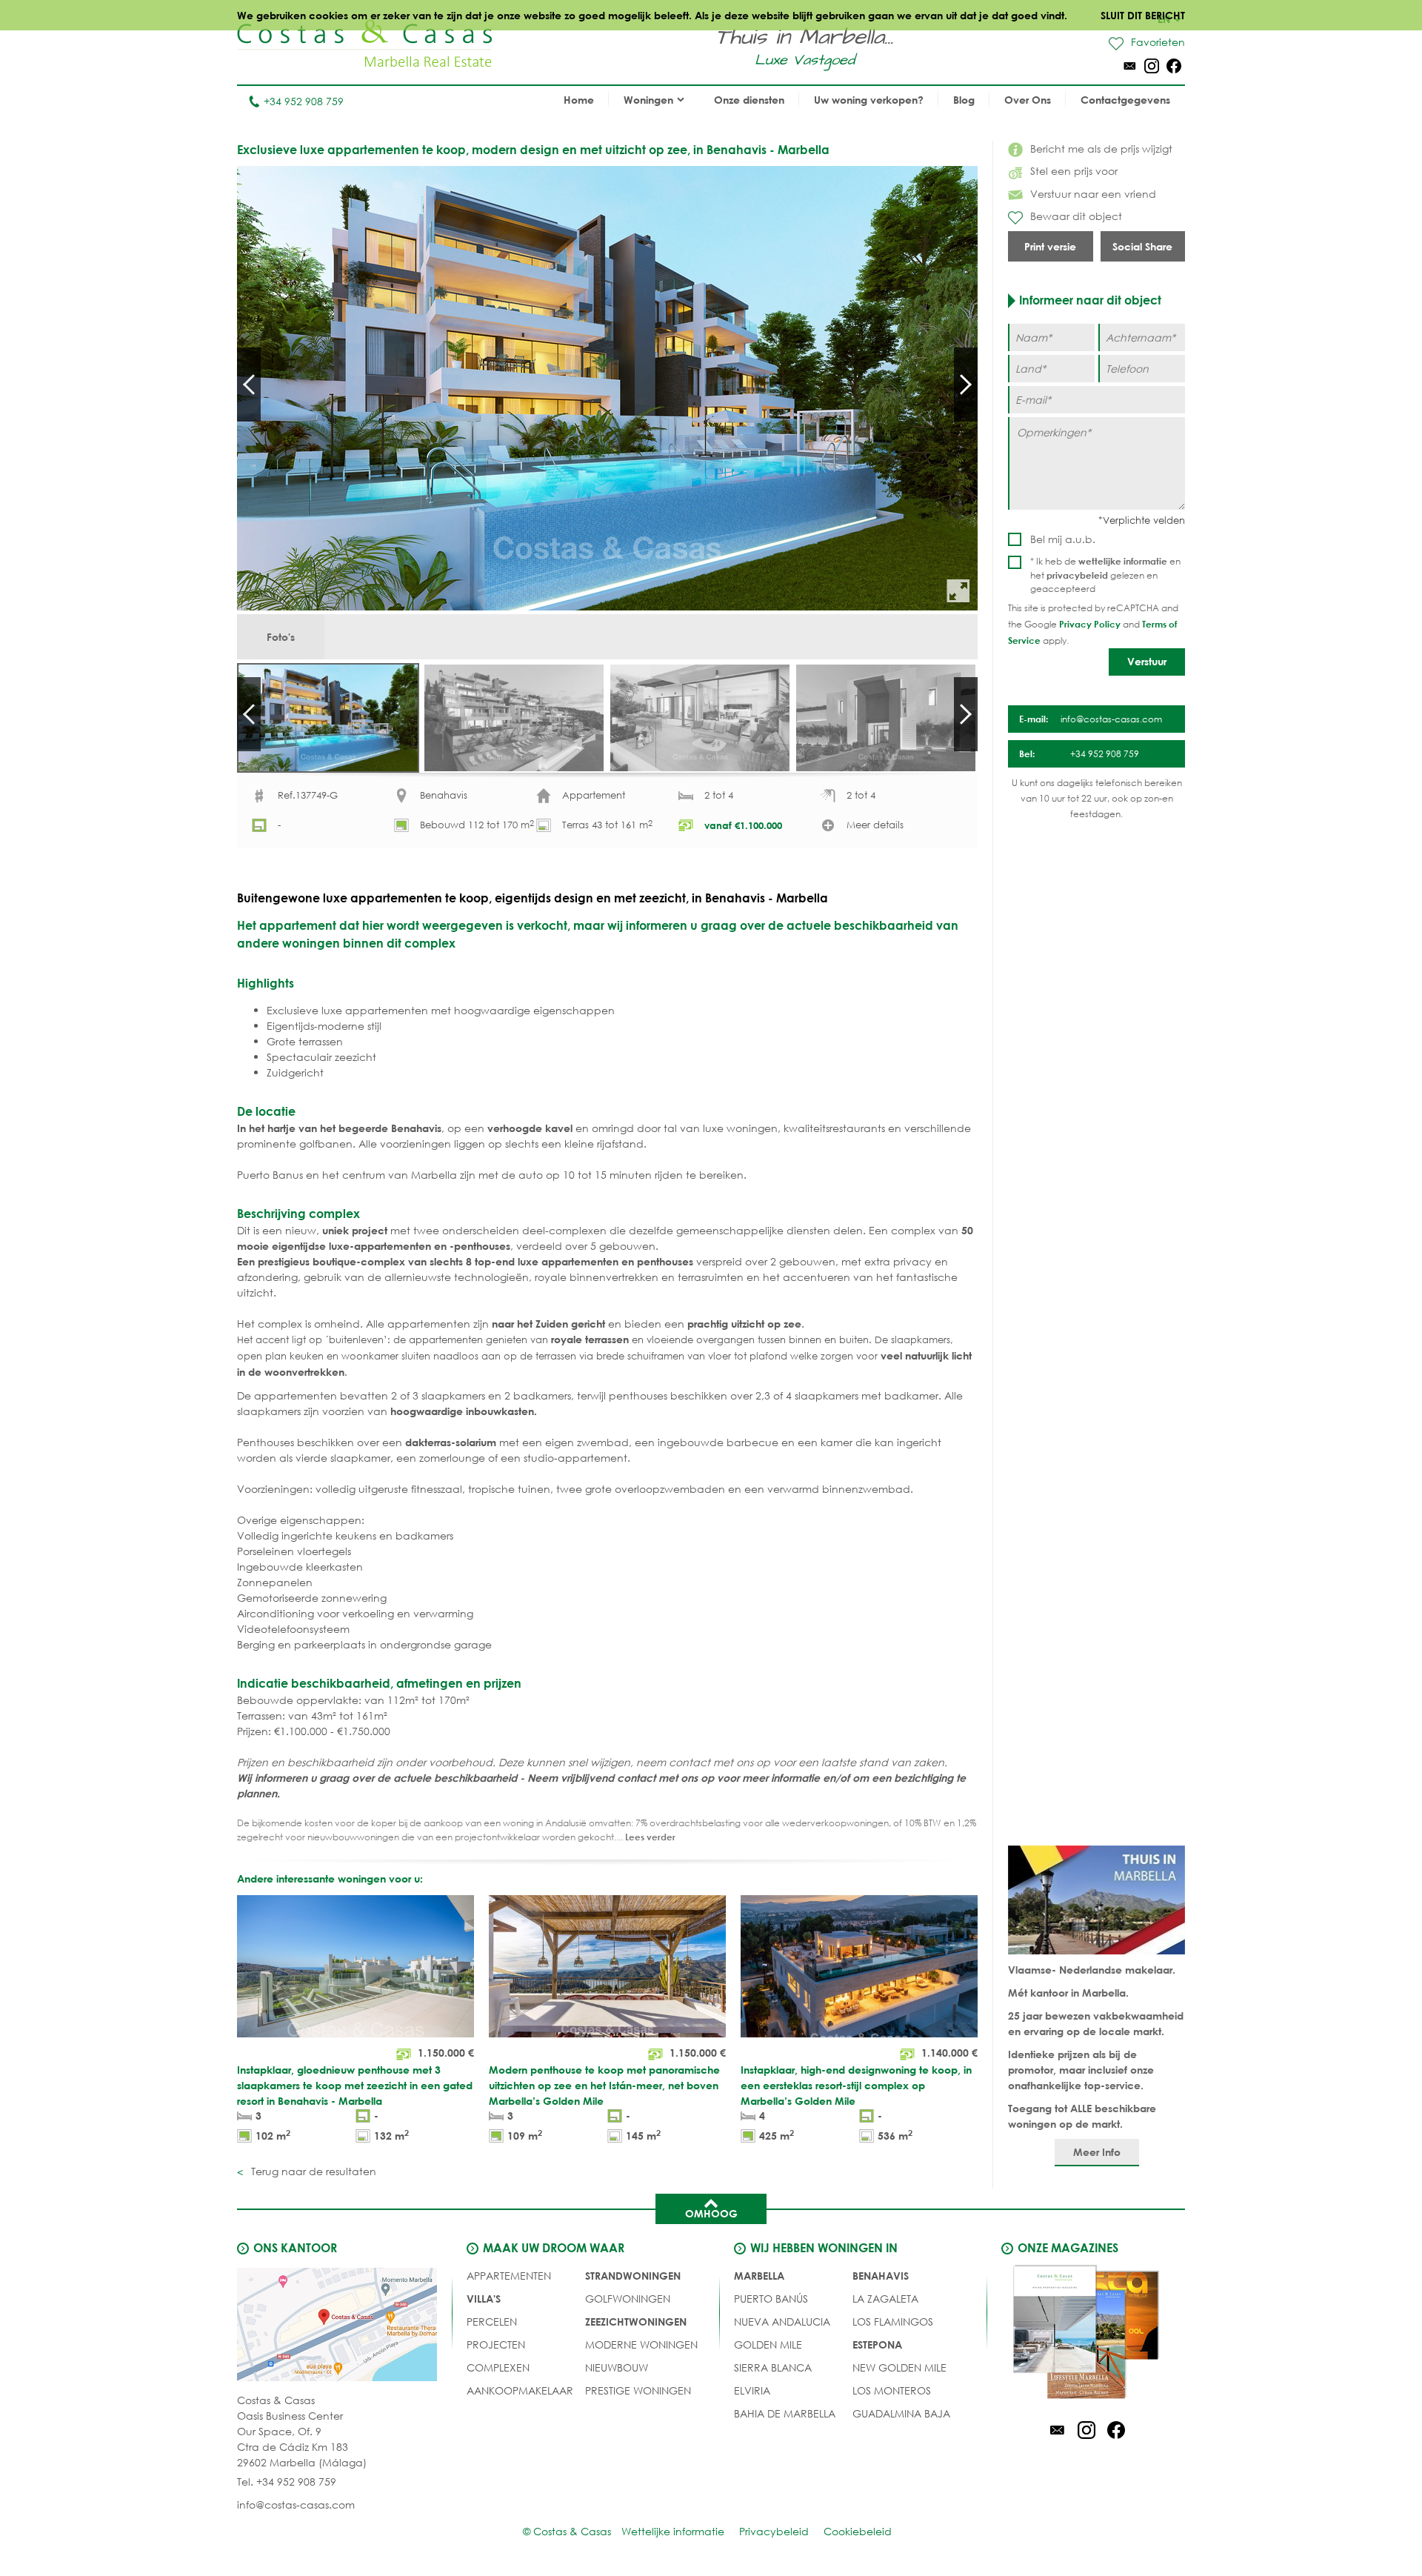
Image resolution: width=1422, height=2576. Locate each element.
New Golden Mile (899, 2367)
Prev (249, 385)
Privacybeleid (774, 2531)
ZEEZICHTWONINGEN (636, 2322)
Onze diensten (749, 100)
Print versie (1050, 246)
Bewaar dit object (1076, 216)
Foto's (281, 637)
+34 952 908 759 (304, 101)
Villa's (484, 2299)
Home (579, 100)
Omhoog (711, 2213)
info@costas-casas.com (296, 2505)
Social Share (1142, 246)
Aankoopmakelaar (520, 2390)
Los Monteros (892, 2390)
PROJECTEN (496, 2344)
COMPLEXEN (498, 2367)
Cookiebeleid (858, 2531)
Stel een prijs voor (1074, 171)
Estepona (877, 2344)
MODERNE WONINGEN (641, 2344)
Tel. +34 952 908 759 (287, 2482)
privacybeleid (1077, 575)
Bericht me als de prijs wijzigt (1101, 149)
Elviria (752, 2390)
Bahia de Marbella (785, 2413)
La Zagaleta (885, 2299)
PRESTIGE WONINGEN (638, 2390)
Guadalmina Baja (901, 2413)
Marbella (759, 2276)
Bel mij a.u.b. (1063, 539)
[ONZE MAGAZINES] (1086, 2334)
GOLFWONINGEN (628, 2299)
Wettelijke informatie (673, 2531)
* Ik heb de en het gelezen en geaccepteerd (1105, 575)
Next (966, 385)
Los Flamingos (893, 2322)
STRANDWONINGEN (633, 2276)
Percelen (492, 2322)
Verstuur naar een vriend (1093, 194)
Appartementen (509, 2276)
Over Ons (1028, 100)
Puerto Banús (771, 2299)
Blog (964, 100)
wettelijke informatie (1123, 561)
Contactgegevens (1125, 100)
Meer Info (1097, 2152)
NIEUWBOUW (617, 2367)
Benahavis (881, 2276)
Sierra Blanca (773, 2367)
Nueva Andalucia (782, 2322)
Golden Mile (768, 2344)
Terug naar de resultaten (312, 2171)
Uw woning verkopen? (869, 100)
